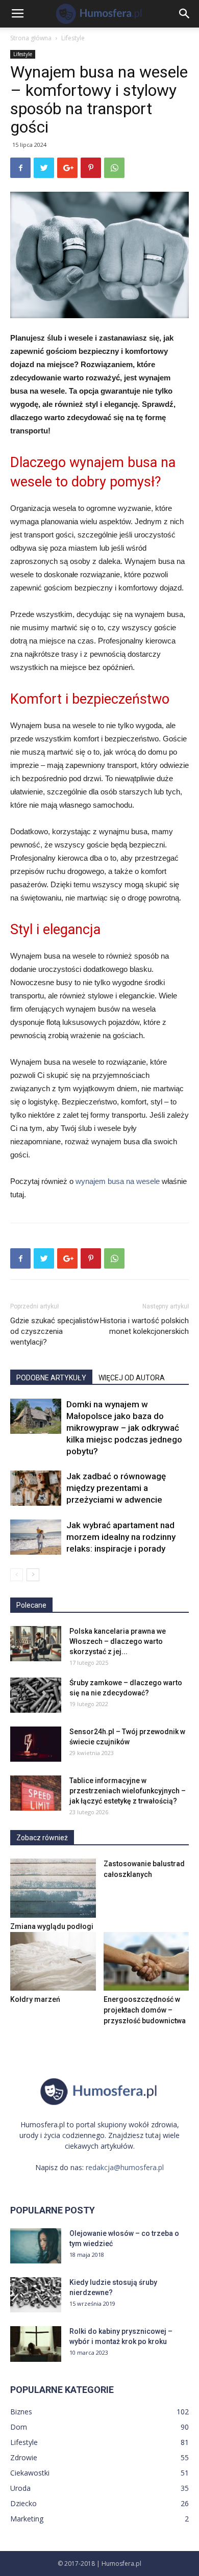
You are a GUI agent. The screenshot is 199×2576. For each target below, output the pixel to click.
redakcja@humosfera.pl (125, 2167)
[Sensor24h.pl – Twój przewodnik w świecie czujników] (36, 1744)
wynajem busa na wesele (118, 1181)
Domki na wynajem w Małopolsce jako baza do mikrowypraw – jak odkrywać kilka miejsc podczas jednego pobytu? (124, 1428)
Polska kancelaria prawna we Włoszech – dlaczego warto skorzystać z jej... (118, 1641)
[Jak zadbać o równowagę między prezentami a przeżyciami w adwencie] (36, 1488)
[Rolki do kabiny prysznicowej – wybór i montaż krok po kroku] (36, 2344)
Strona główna (31, 38)
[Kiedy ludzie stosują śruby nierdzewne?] (36, 2295)
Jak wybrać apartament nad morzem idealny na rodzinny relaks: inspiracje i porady (121, 1537)
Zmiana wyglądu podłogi (52, 1926)
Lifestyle (73, 38)
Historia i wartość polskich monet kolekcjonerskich (144, 1326)
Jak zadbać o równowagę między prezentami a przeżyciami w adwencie (116, 1488)
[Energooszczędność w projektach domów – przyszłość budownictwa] (146, 1961)
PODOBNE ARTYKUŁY (51, 1378)
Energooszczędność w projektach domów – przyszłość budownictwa (145, 2010)
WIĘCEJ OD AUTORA (132, 1378)
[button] (185, 14)
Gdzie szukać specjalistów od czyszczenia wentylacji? (55, 1331)
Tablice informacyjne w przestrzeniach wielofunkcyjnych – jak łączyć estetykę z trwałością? (128, 1791)
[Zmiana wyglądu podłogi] (53, 1888)
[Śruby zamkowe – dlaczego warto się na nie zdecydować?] (36, 1695)
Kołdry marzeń (35, 1999)
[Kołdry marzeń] (53, 1961)
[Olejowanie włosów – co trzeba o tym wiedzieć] (36, 2246)
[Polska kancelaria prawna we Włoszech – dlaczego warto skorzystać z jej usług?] (36, 1644)
